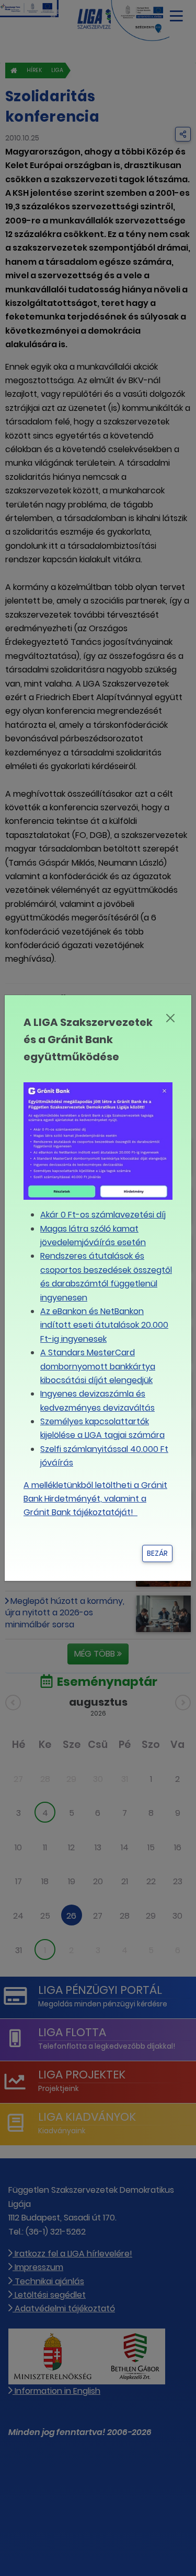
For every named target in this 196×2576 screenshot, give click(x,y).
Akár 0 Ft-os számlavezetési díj (103, 1215)
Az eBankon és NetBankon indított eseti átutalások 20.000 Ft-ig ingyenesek (104, 1325)
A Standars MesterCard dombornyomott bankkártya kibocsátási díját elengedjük (98, 1366)
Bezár (157, 1553)
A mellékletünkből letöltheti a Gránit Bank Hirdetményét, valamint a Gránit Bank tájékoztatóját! (95, 1499)
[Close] (171, 1018)
